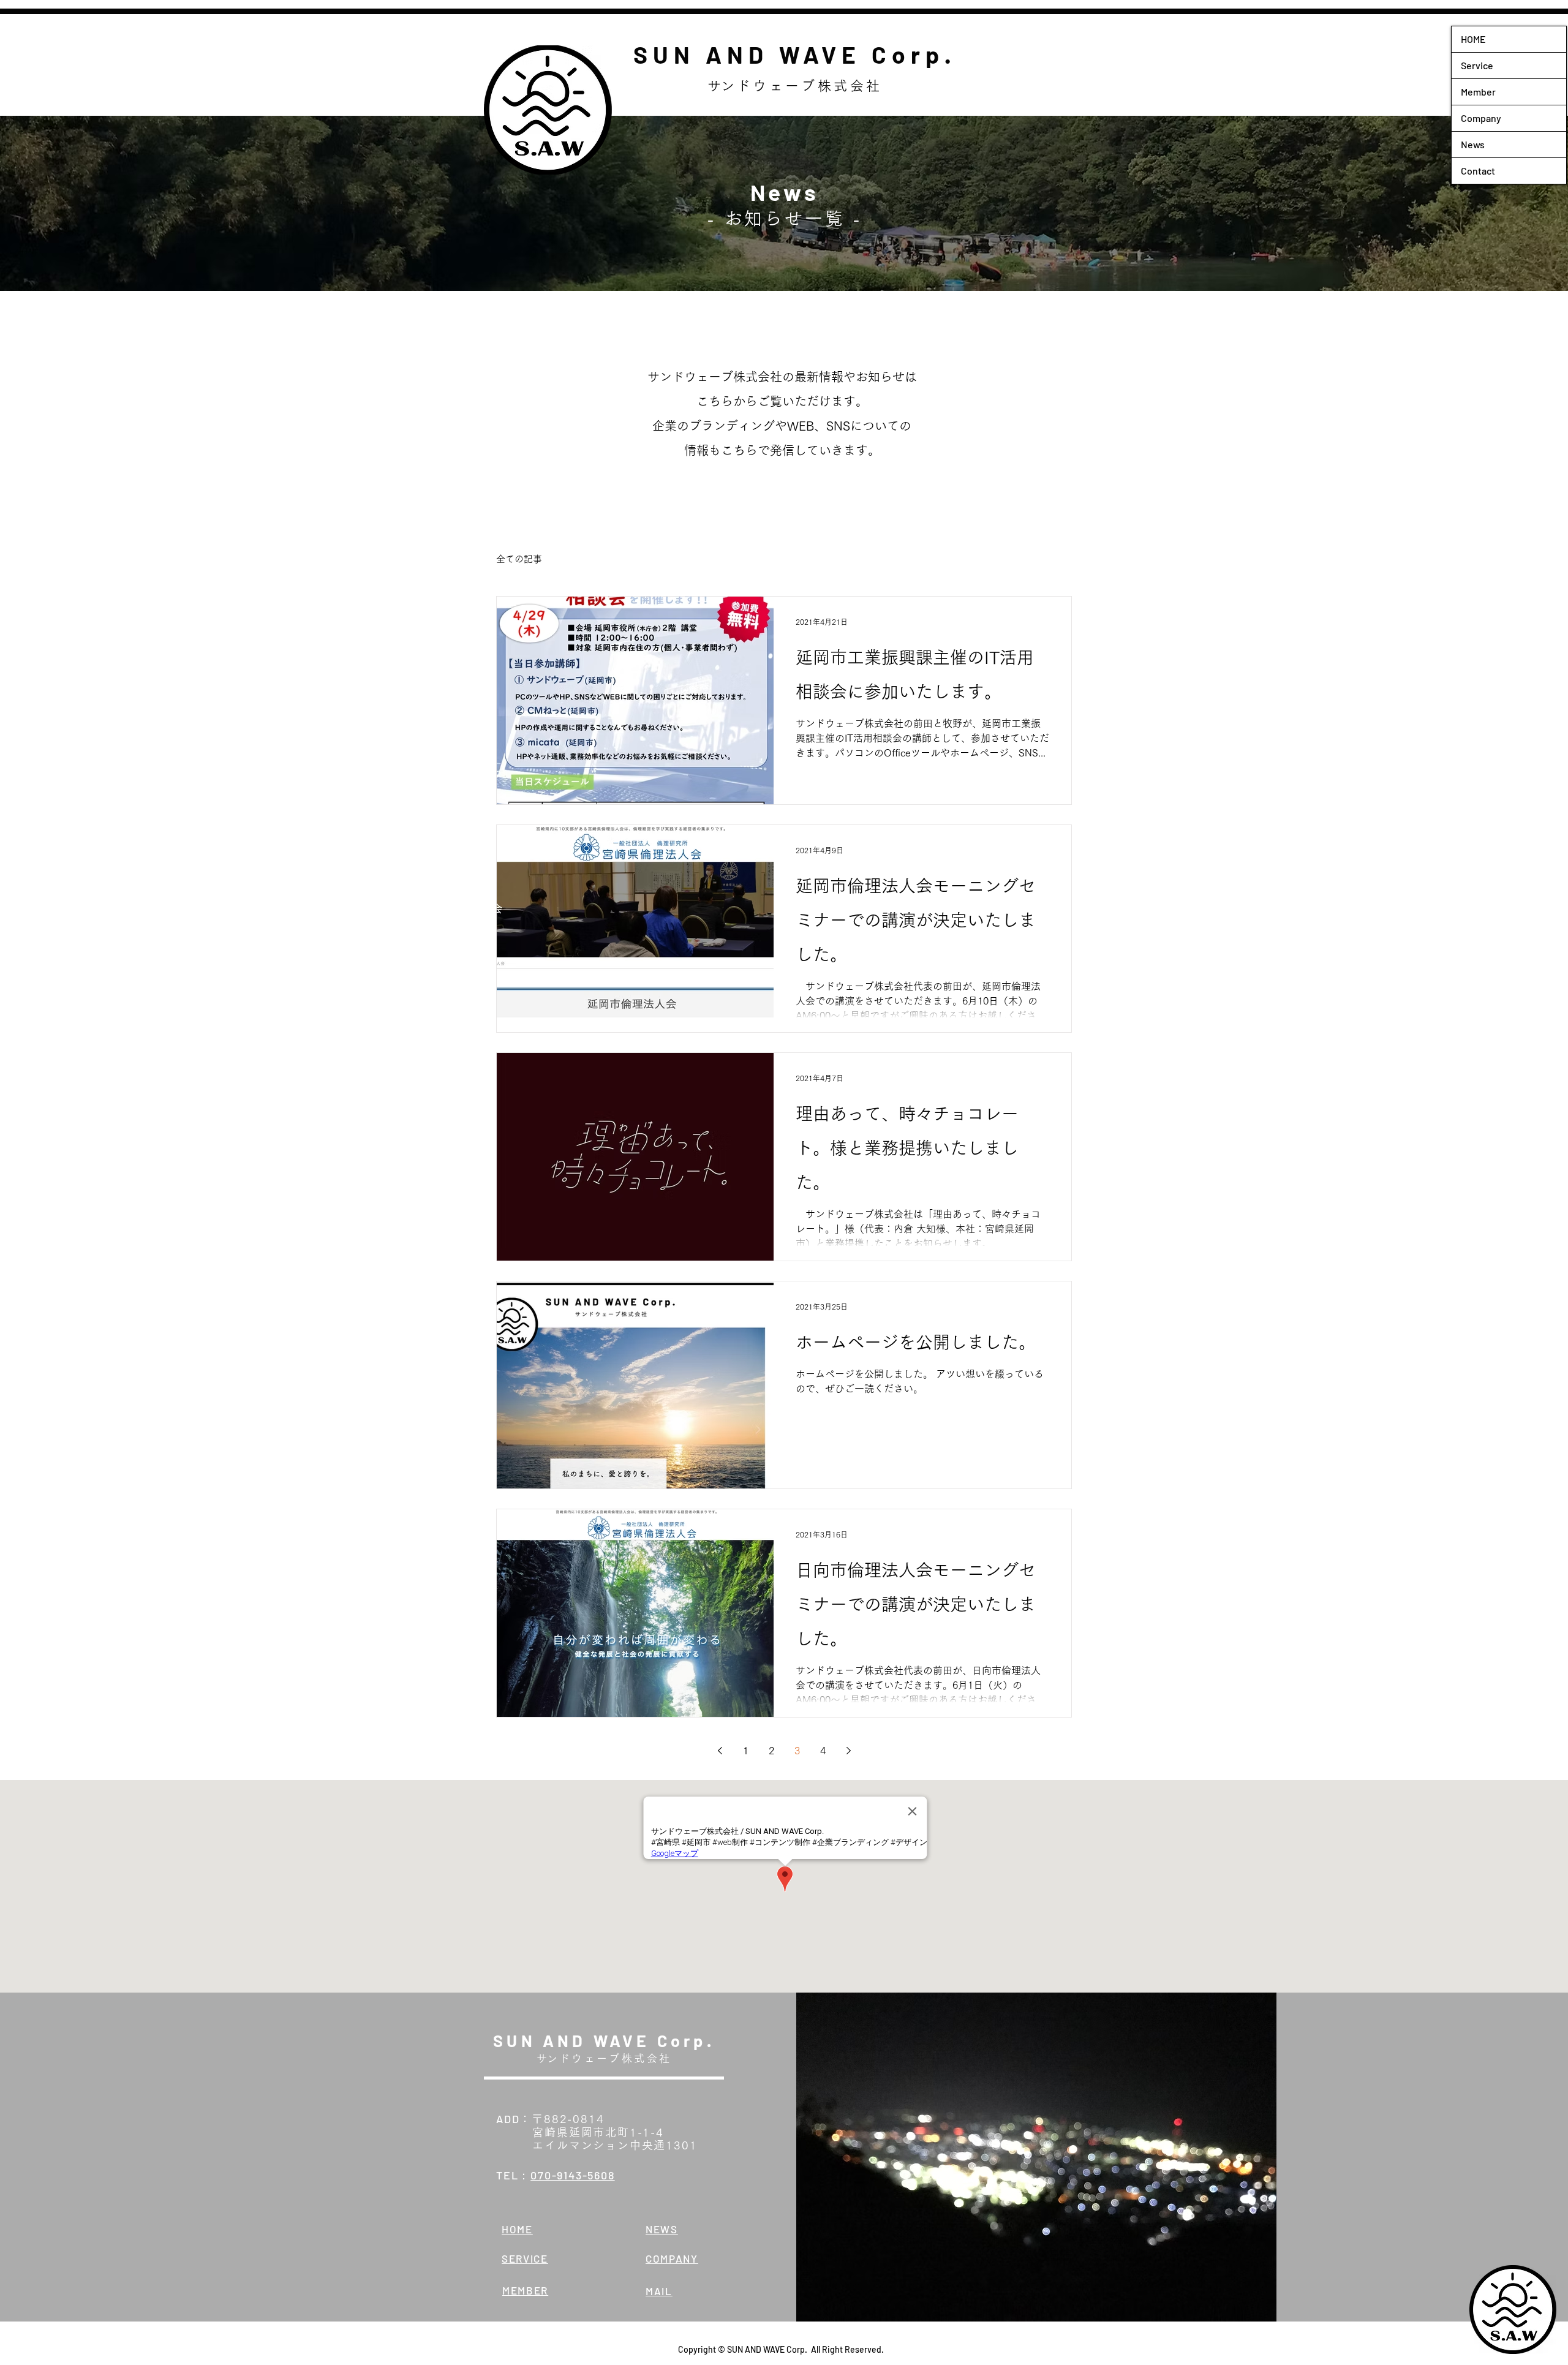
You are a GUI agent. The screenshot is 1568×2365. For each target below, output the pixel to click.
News (1473, 144)
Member (1478, 92)
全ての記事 (519, 559)
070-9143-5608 (572, 2175)
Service (1477, 65)
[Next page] (848, 1751)
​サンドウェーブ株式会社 (795, 86)
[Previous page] (720, 1751)
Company (1481, 118)
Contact (1478, 171)
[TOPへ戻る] (1513, 2310)
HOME (1473, 39)
